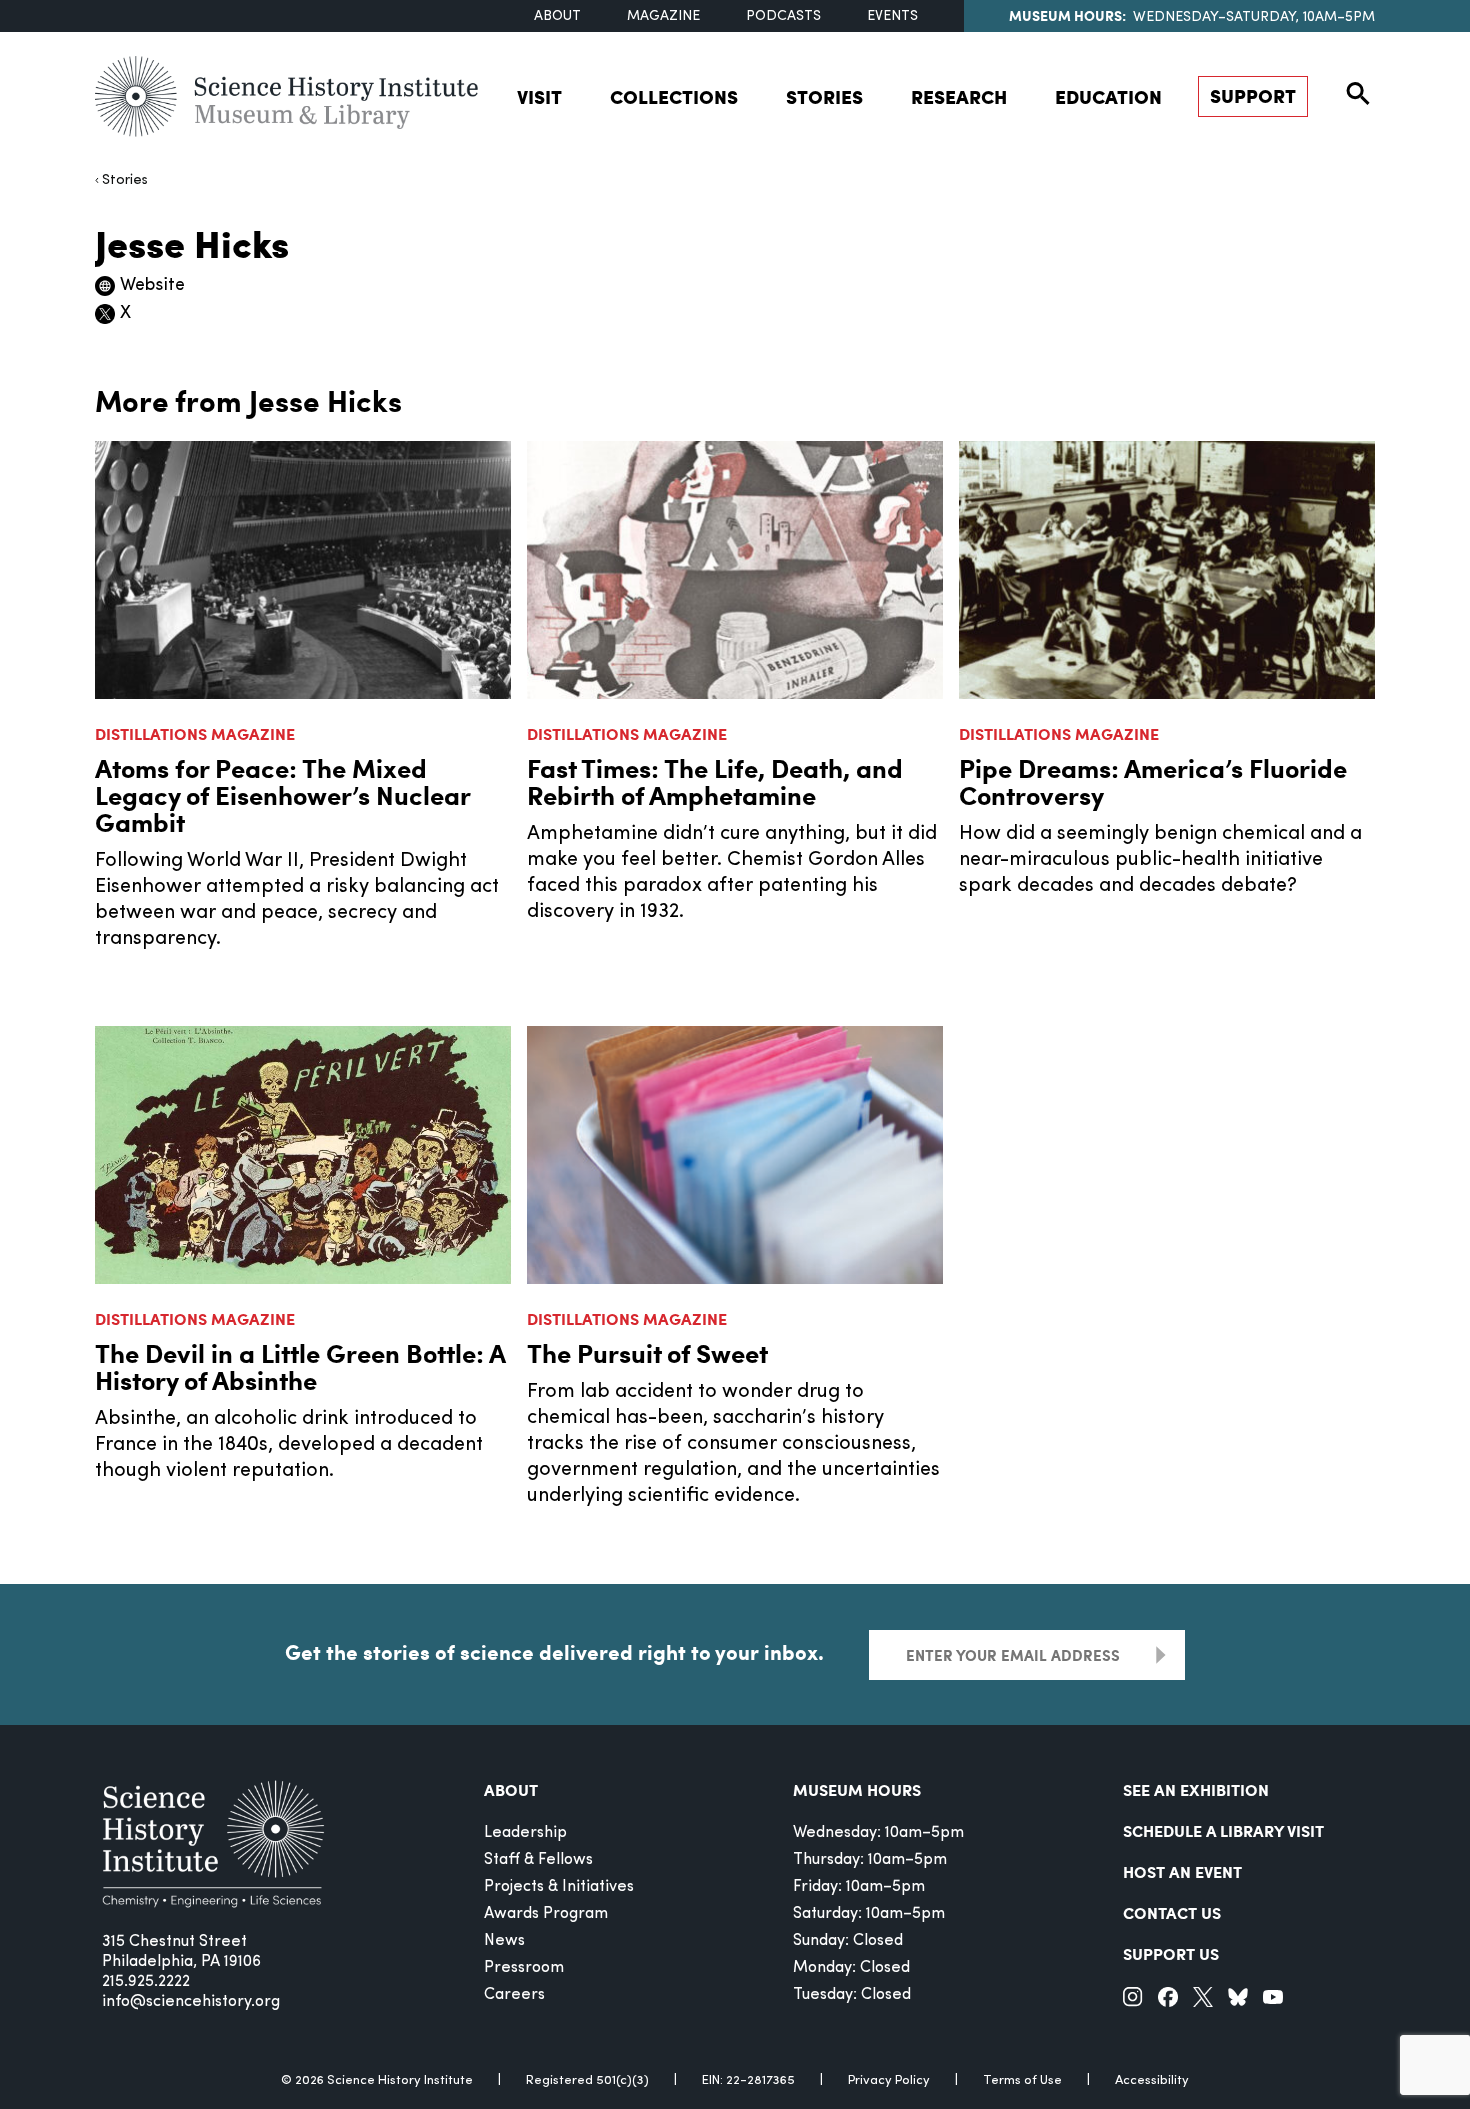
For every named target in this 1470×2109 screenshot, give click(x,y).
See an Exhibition (1196, 1789)
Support (1253, 95)
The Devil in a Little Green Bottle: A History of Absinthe (300, 1366)
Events (892, 16)
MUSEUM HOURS (857, 1789)
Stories (824, 96)
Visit (539, 96)
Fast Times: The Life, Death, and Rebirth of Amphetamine (715, 781)
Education (1108, 96)
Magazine (663, 16)
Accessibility (1152, 2080)
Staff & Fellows (538, 1860)
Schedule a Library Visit (1223, 1830)
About (557, 16)
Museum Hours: (1067, 15)
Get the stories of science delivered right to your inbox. (554, 1652)
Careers (514, 1995)
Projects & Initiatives (559, 1887)
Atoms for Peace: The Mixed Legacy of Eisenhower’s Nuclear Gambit (282, 794)
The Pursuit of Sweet (647, 1352)
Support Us (1171, 1953)
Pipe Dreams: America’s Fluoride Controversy (1153, 781)
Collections (674, 96)
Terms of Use (1022, 2080)
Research (959, 96)
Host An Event (1182, 1871)
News (504, 1941)
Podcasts (783, 16)
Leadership (525, 1833)
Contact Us (1172, 1912)
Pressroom (524, 1968)
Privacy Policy (889, 2080)
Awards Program (546, 1914)
